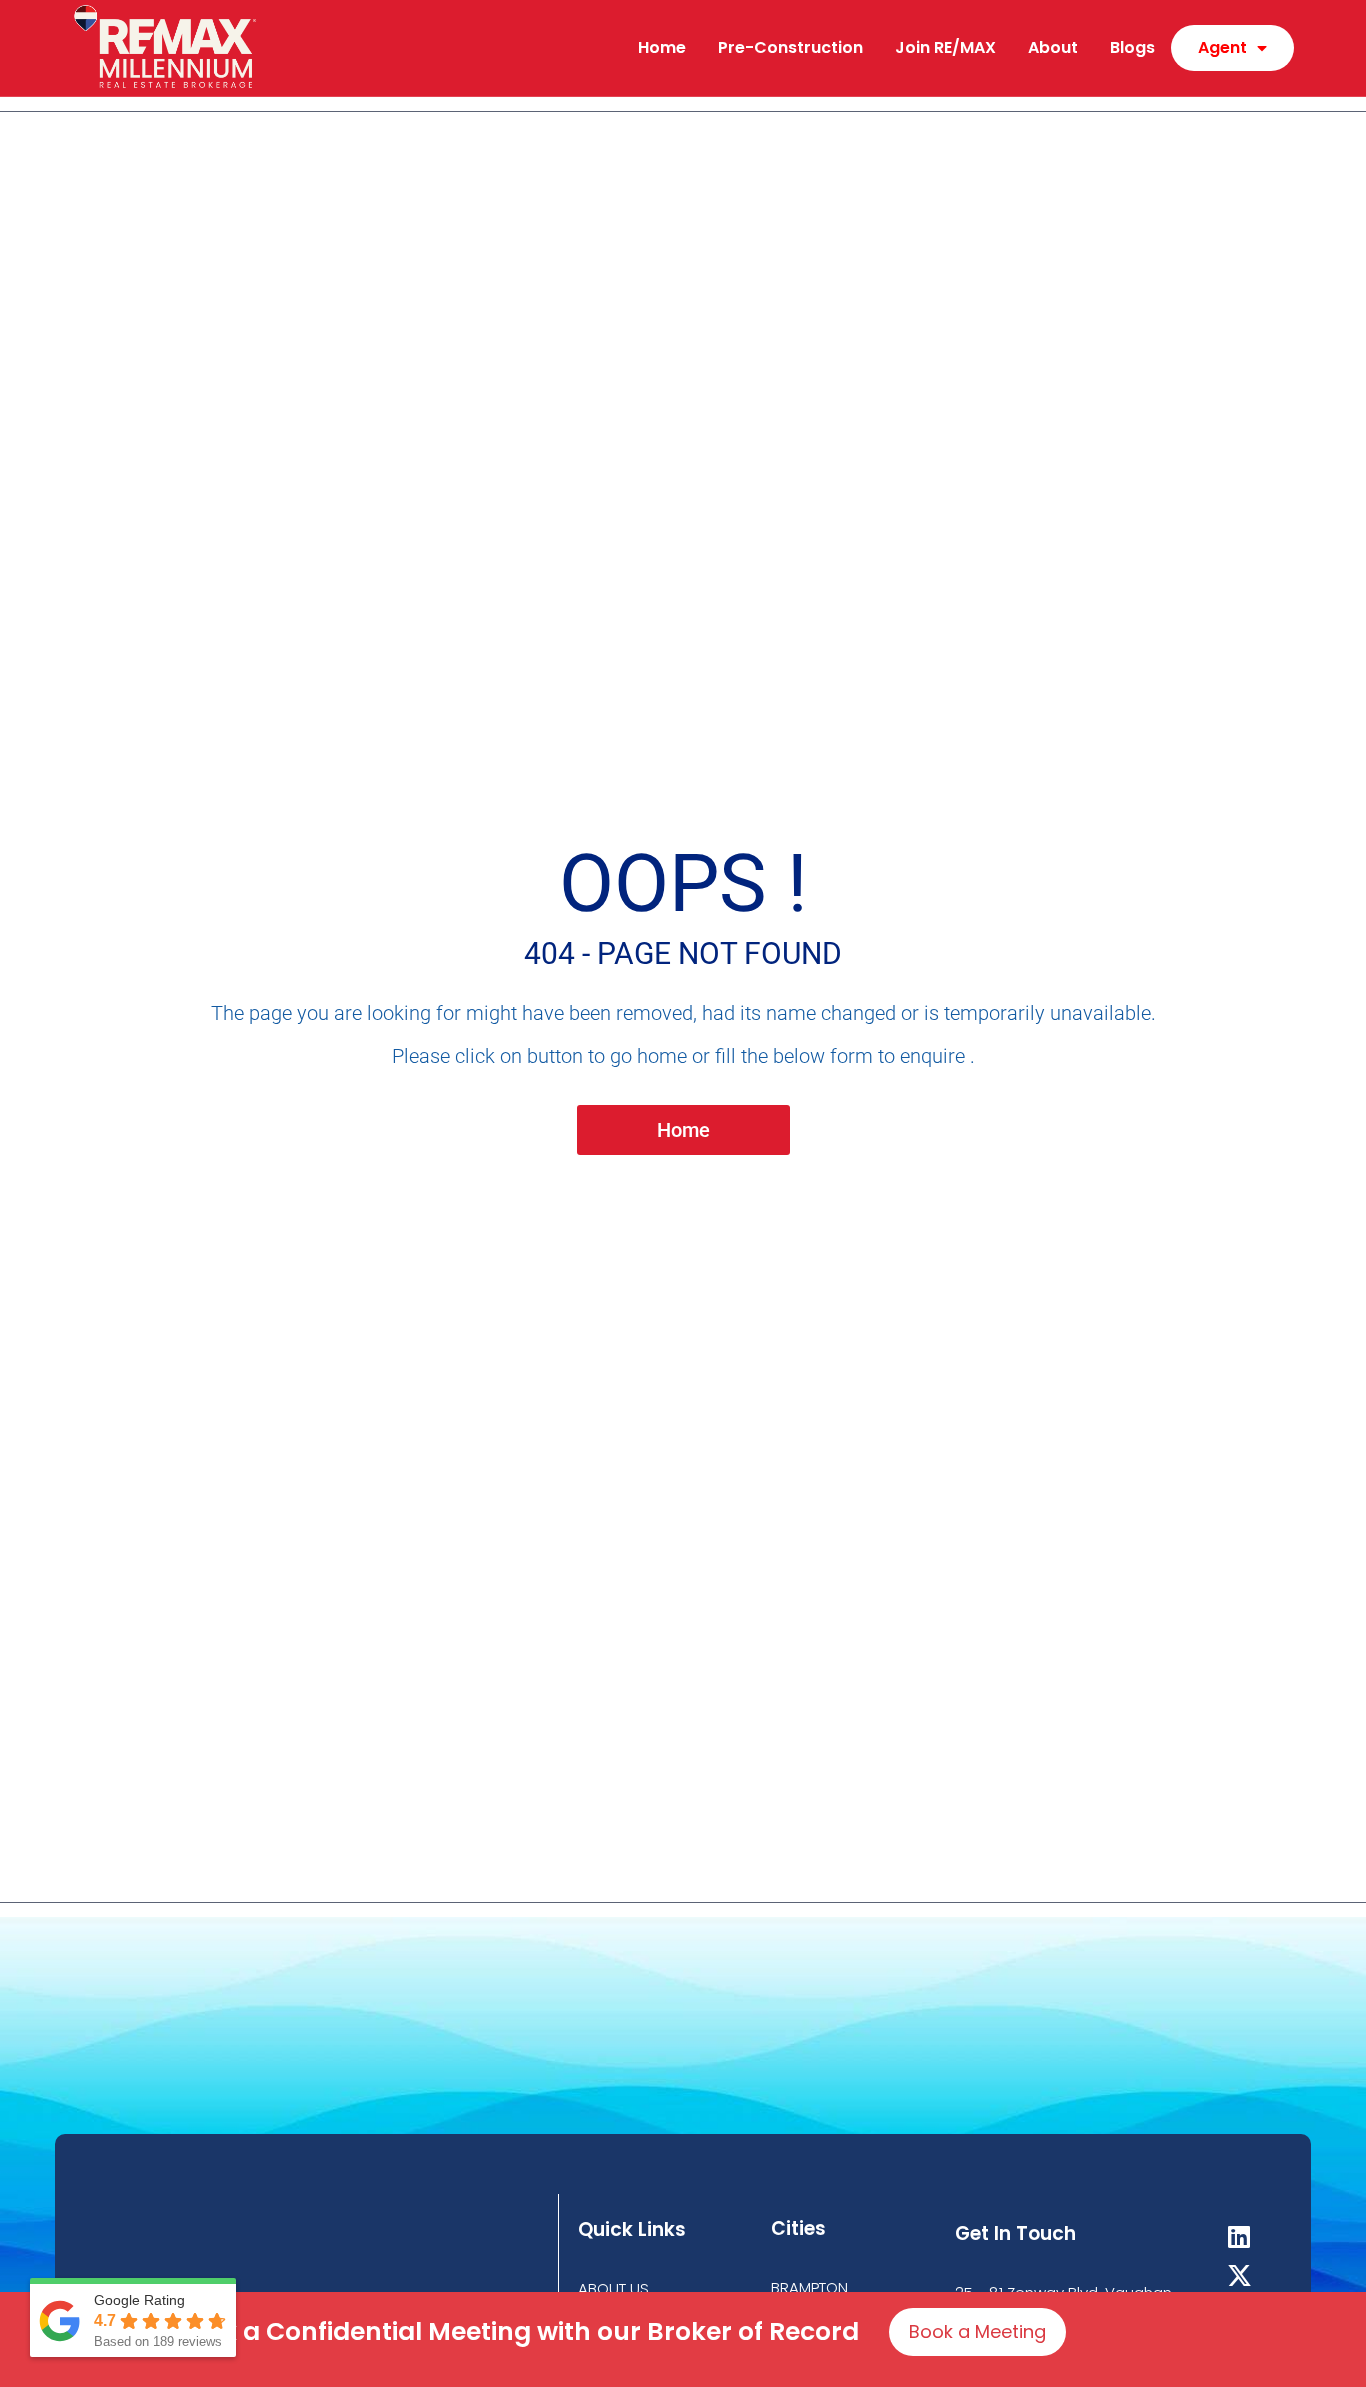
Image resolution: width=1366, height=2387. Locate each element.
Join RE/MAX (945, 47)
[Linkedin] (1239, 2236)
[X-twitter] (1239, 2275)
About (1053, 47)
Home (662, 47)
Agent (1222, 47)
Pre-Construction (790, 47)
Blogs (1132, 47)
